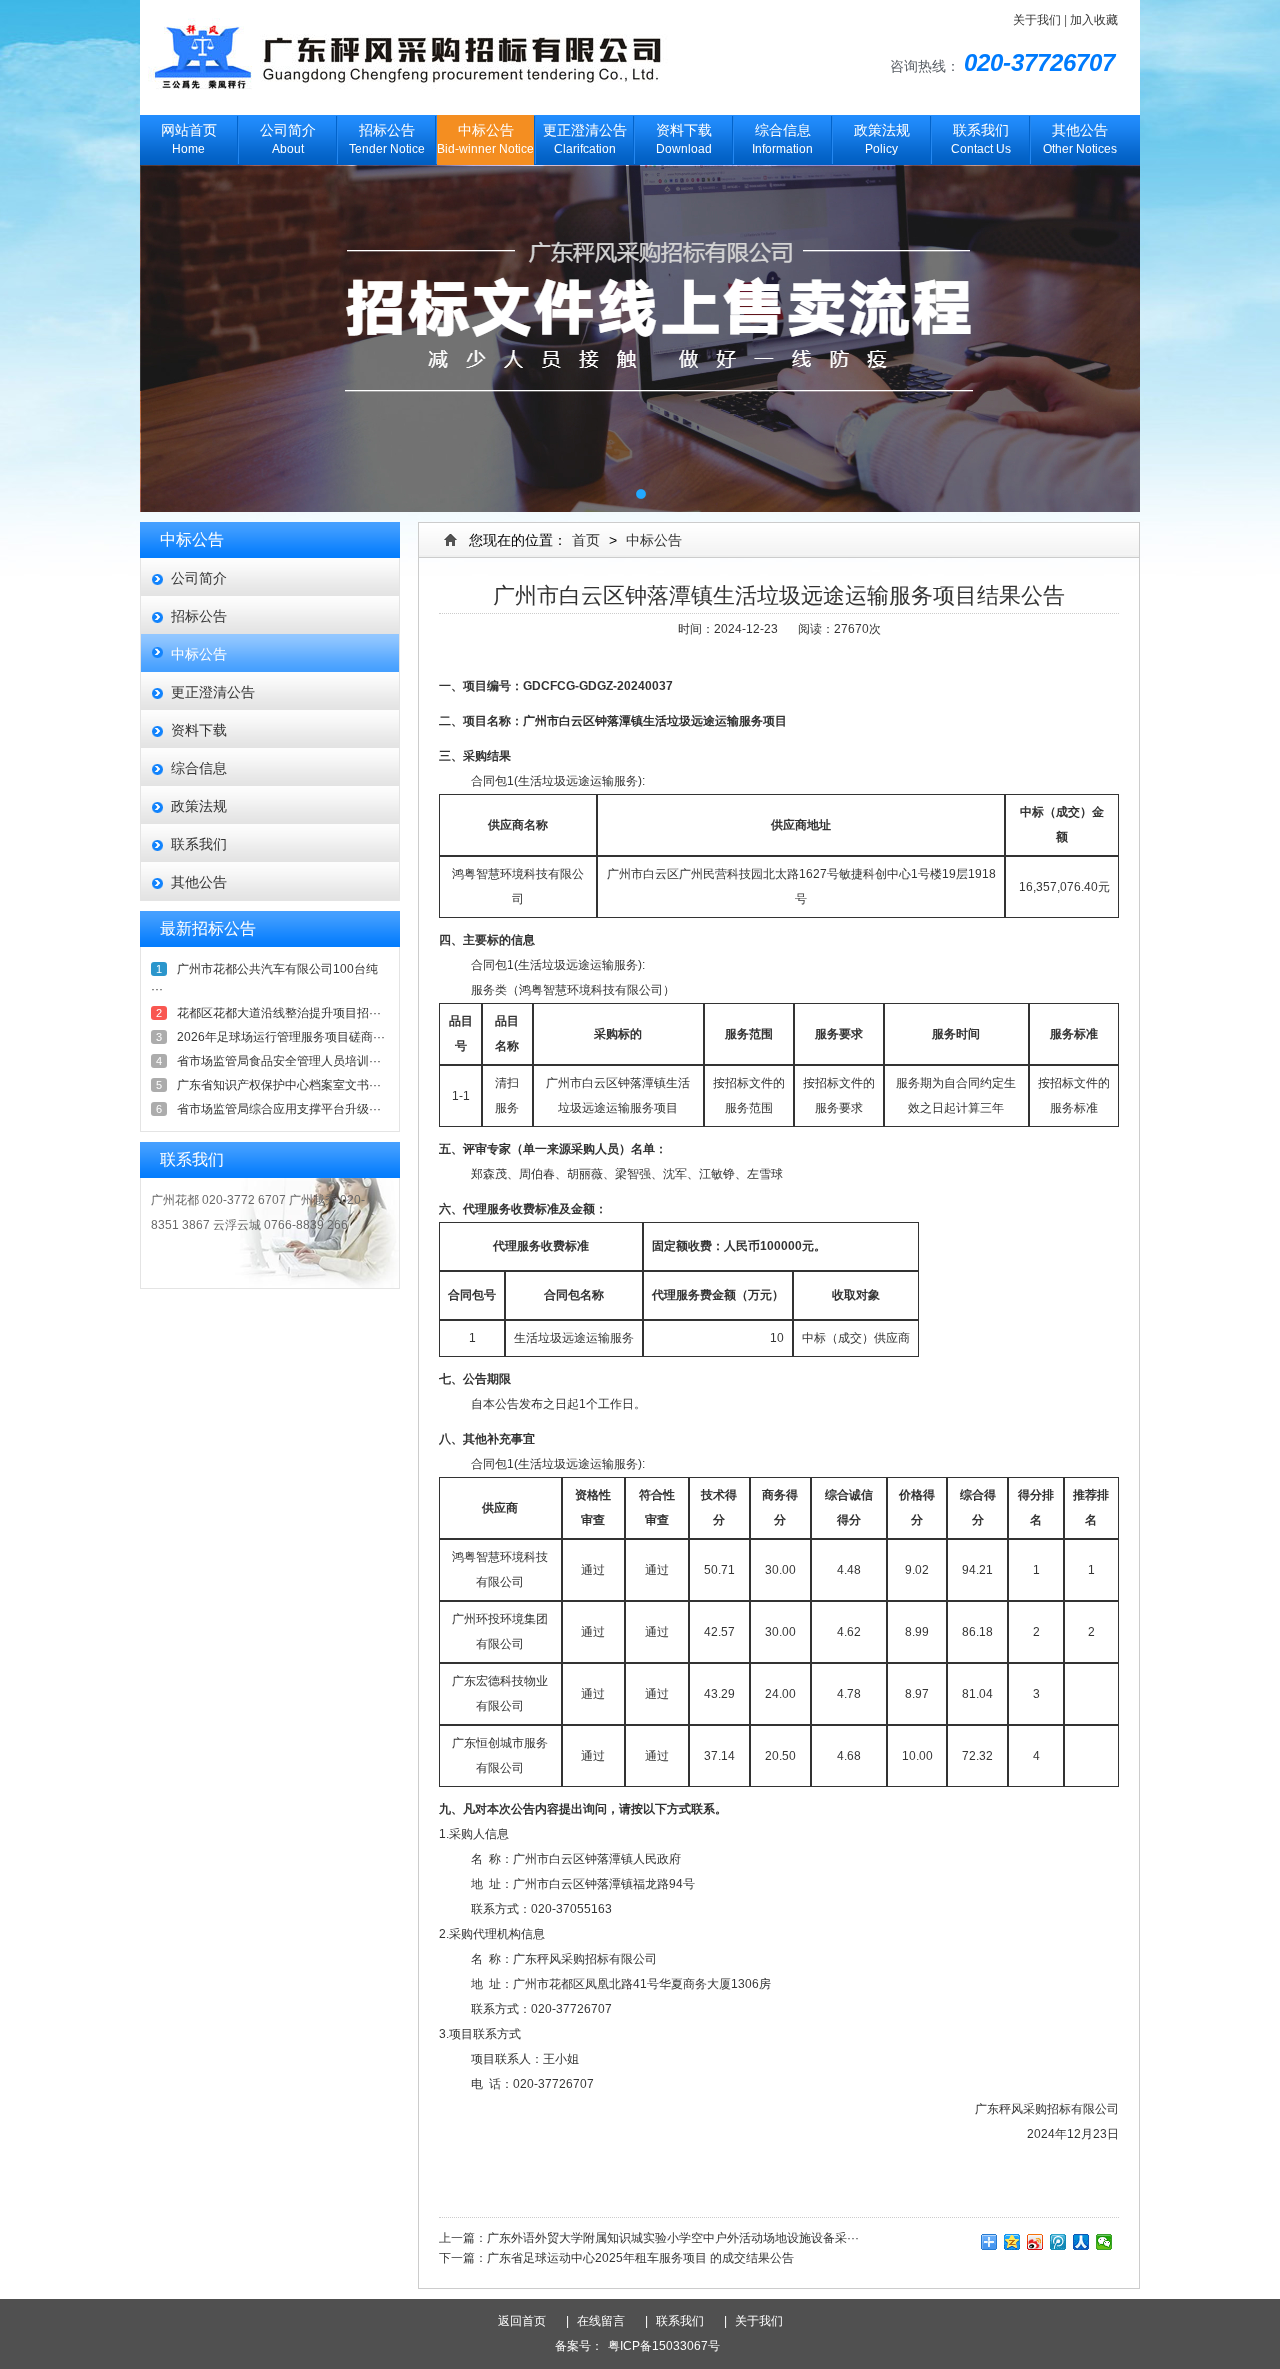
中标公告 (199, 654)
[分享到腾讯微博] (1058, 2242)
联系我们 (199, 844)
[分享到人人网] (1081, 2242)
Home (189, 139)
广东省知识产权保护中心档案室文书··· (279, 1085)
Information (782, 139)
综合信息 (199, 768)
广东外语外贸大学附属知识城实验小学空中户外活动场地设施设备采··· (673, 2238)
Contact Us (981, 139)
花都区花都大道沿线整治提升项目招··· (279, 1013)
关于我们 (1037, 20)
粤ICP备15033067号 (664, 2346)
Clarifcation (585, 139)
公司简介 (199, 578)
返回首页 (529, 2321)
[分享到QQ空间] (1012, 2242)
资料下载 (199, 730)
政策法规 (199, 806)
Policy (882, 139)
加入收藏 (1094, 20)
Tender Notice (387, 139)
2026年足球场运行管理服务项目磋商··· (281, 1037)
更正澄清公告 (213, 692)
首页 (586, 540)
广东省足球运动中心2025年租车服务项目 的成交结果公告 (640, 2258)
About (288, 139)
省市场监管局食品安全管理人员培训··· (279, 1061)
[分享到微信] (1104, 2242)
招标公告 (199, 616)
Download (684, 139)
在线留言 (607, 2321)
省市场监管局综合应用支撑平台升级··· (279, 1109)
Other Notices (1080, 139)
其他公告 (199, 882)
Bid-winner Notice (485, 139)
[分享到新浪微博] (1035, 2242)
